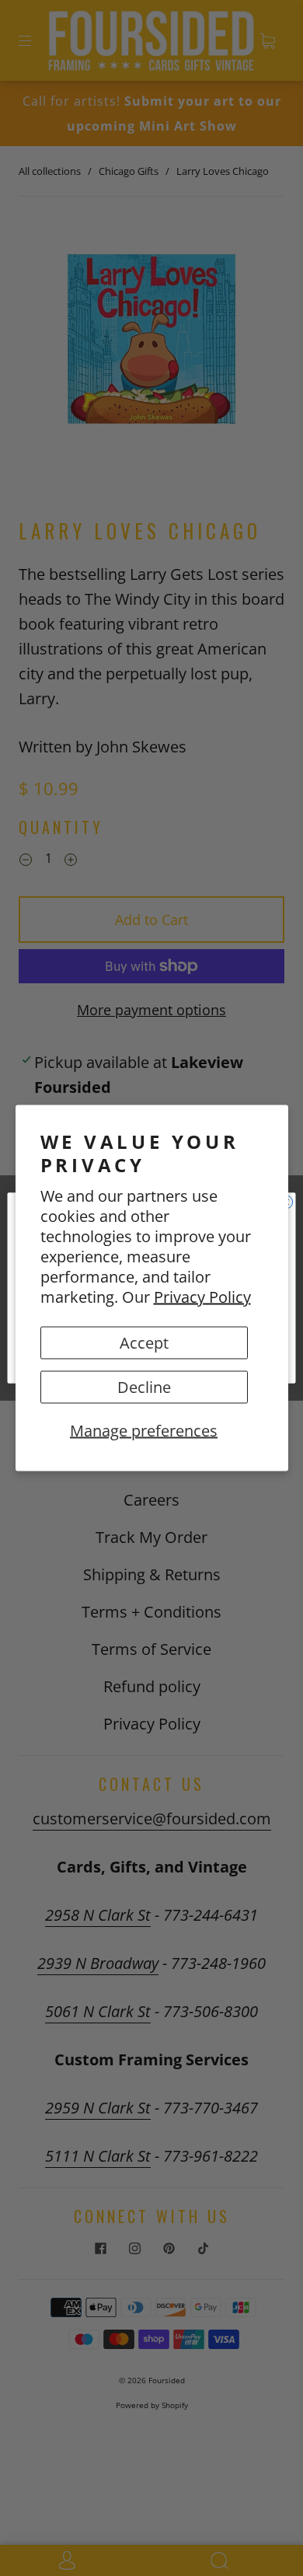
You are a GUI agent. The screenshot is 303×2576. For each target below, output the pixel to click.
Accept (144, 1343)
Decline (144, 1387)
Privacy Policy (202, 1297)
